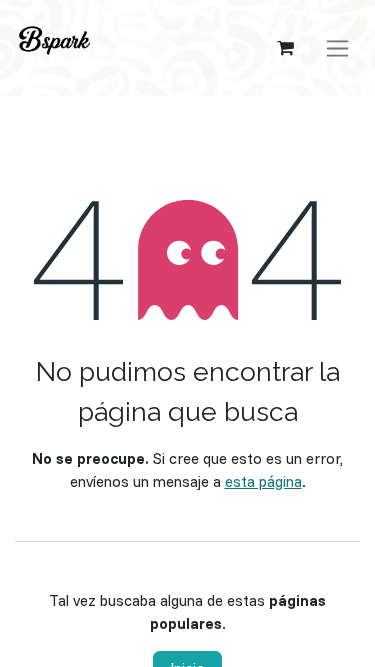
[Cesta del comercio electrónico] (285, 48)
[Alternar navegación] (337, 48)
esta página (263, 481)
